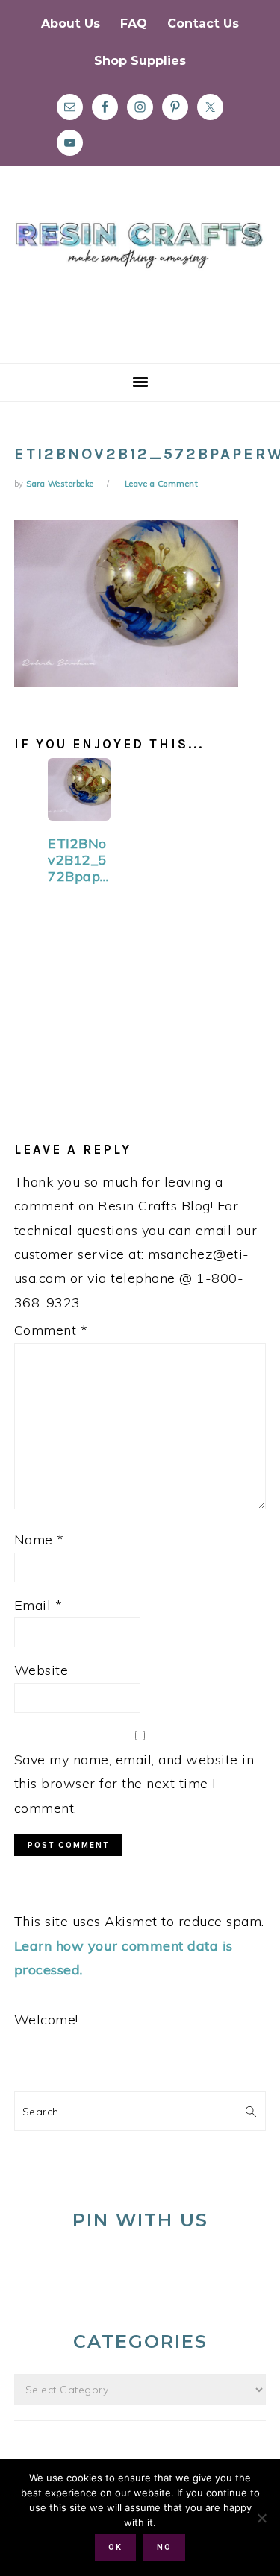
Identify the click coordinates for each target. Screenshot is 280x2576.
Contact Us (203, 23)
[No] (261, 2518)
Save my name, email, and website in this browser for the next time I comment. (134, 1784)
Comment (51, 1330)
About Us (71, 23)
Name (39, 1540)
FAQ (134, 23)
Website (41, 1670)
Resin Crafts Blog (140, 278)
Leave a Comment (162, 484)
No (164, 2547)
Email (38, 1605)
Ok (115, 2547)
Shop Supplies (140, 61)
